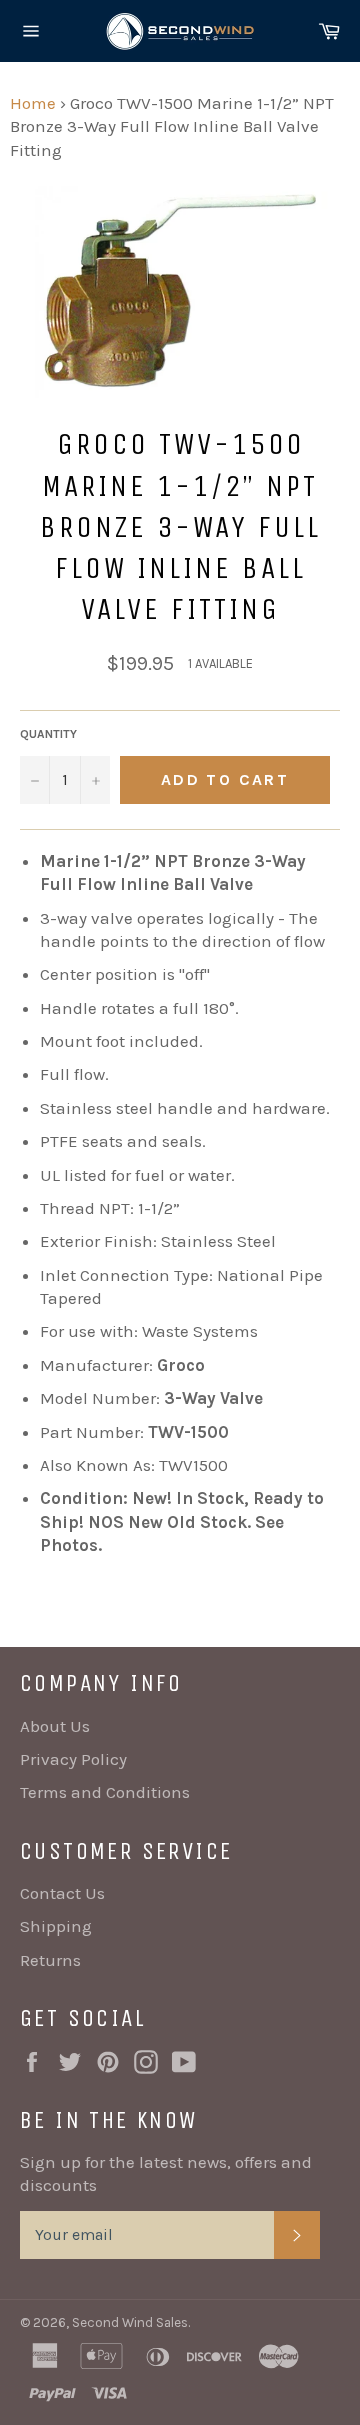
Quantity (48, 734)
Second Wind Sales (130, 2322)
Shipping (56, 1926)
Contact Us (62, 1893)
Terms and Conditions (105, 1792)
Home (33, 103)
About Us (55, 1726)
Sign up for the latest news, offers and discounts (166, 2173)
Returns (50, 1960)
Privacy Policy (73, 1759)
